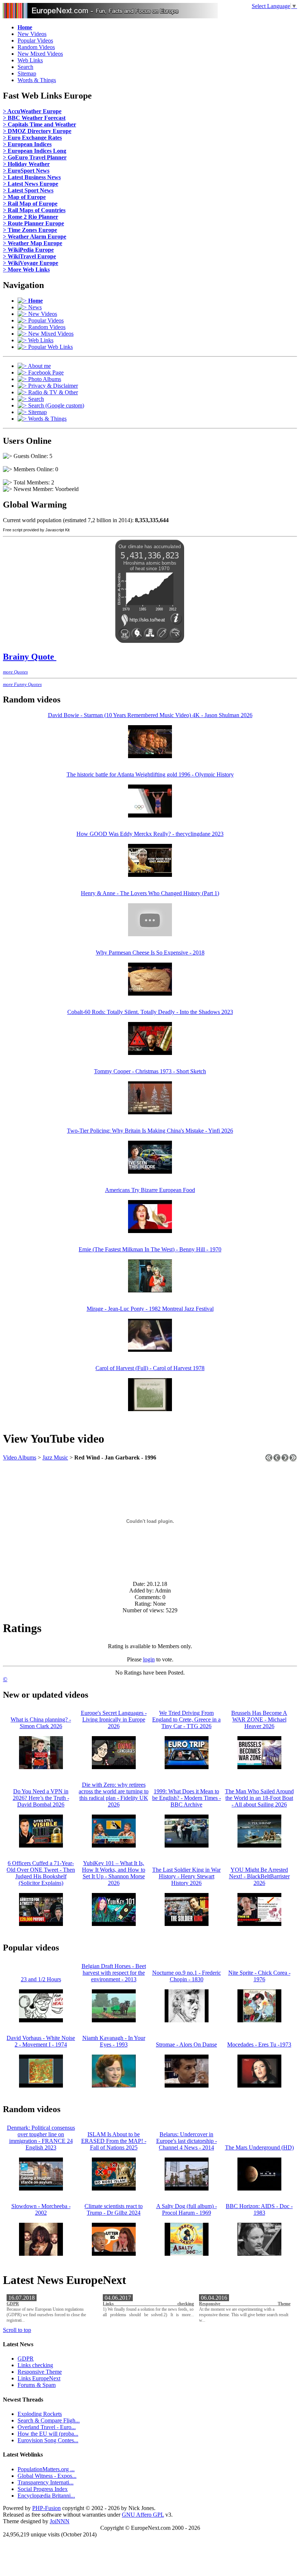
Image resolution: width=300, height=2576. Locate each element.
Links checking (148, 2304)
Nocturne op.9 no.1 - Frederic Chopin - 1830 (187, 1976)
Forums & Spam (37, 2385)
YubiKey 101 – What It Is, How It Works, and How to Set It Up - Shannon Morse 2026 (114, 1873)
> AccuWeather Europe (32, 111)
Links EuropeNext (39, 2378)
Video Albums (20, 1457)
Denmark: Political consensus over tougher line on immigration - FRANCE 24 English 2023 (41, 2138)
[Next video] (285, 1460)
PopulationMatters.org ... (46, 2469)
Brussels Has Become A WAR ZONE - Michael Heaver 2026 (259, 1719)
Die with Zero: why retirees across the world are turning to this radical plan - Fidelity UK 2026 (114, 1795)
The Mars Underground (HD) (259, 2147)
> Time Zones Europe (30, 230)
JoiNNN (60, 2521)
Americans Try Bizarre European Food (150, 1190)
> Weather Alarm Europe (35, 237)
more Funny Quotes (22, 684)
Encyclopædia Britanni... (46, 2496)
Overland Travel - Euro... (47, 2427)
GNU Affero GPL (143, 2515)
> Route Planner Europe (33, 223)
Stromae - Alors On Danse (186, 2044)
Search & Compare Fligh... (49, 2420)
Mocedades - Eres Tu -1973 (259, 2044)
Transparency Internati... (46, 2482)
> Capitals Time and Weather (40, 124)
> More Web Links (26, 270)
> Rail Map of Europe (30, 204)
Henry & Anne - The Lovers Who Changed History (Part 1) (150, 893)
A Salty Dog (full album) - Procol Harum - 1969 (187, 2209)
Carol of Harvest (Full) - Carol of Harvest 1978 (150, 1368)
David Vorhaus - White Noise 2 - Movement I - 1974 (41, 2041)
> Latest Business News (32, 177)
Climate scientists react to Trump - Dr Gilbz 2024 (114, 2209)
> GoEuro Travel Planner (35, 157)
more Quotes (15, 672)
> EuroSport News (26, 171)
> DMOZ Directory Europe (37, 131)
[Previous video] (277, 1460)
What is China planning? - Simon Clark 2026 (41, 1723)
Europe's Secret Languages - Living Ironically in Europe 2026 (114, 1719)
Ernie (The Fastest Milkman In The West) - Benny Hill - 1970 (150, 1249)
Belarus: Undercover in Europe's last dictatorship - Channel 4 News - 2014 (187, 2141)
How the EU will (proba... (48, 2434)
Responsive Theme (245, 2304)
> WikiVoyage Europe (31, 263)
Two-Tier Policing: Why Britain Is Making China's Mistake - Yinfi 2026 (150, 1131)
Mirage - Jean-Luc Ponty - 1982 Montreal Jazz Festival (150, 1309)
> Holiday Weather (26, 164)
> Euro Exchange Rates (32, 138)
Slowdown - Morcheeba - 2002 (41, 2209)
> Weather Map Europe (33, 243)
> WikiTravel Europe (29, 256)
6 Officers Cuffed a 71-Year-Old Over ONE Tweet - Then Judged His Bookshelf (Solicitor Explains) (41, 1873)
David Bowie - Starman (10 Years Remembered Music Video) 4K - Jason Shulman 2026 (150, 715)
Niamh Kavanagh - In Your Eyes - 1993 (114, 2041)
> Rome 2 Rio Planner (31, 217)
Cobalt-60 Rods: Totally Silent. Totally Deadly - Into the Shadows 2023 (150, 1012)
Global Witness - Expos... (47, 2476)
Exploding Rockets (40, 2414)
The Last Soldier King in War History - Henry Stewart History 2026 (186, 1876)
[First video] (269, 1460)
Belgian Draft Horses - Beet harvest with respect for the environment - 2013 (114, 1973)
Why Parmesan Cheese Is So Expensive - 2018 (150, 953)
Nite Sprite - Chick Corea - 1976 (259, 1976)
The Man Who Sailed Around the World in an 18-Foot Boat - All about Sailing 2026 (259, 1798)
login (149, 1659)
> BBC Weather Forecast (34, 118)
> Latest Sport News (28, 190)
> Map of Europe (24, 197)
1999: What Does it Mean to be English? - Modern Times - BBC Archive (187, 1798)
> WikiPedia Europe (28, 250)
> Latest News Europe (31, 184)
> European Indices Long (35, 151)
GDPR (13, 2304)
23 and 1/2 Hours (41, 1979)
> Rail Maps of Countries (34, 210)
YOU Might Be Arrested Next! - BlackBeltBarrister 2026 (259, 1876)
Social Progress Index (43, 2489)
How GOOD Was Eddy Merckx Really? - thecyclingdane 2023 (150, 834)
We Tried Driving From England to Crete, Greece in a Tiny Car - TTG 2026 (186, 1719)
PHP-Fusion (46, 2508)
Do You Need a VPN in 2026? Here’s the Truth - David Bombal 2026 (41, 1798)
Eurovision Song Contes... (48, 2440)
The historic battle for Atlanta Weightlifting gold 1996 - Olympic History (150, 774)
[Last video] (293, 1460)
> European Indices (27, 144)
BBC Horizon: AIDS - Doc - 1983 (259, 2209)
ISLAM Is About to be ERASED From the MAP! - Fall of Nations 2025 (114, 2141)
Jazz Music (55, 1457)
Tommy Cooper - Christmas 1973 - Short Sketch (150, 1071)
